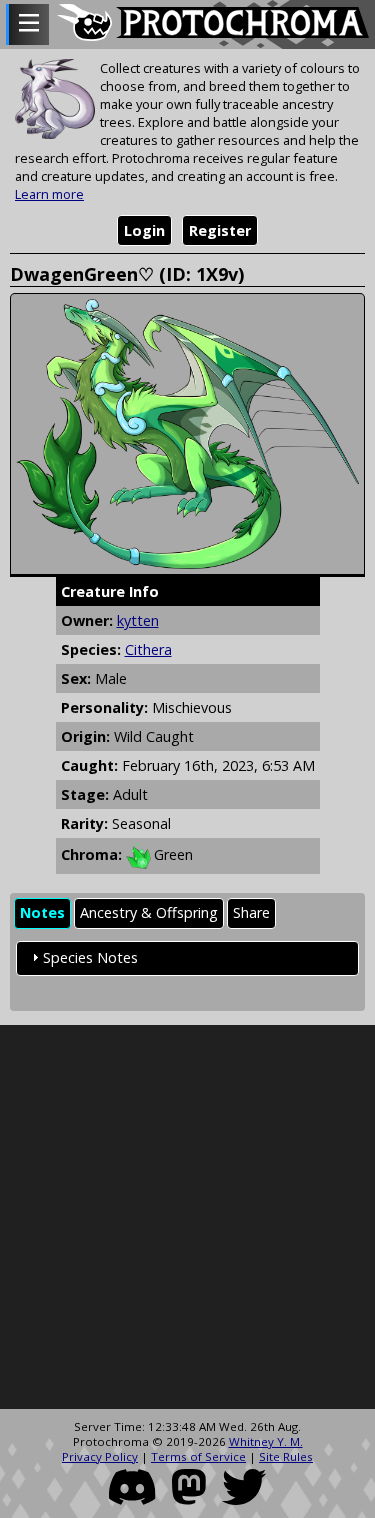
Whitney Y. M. (266, 1441)
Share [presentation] (251, 912)
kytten (138, 620)
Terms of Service (198, 1456)
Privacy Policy (100, 1456)
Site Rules (286, 1456)
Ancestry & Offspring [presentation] (149, 912)
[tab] (42, 913)
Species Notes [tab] (90, 957)
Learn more (49, 194)
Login (144, 230)
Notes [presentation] (42, 912)
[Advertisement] (187, 1217)
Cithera (148, 649)
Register (220, 230)
